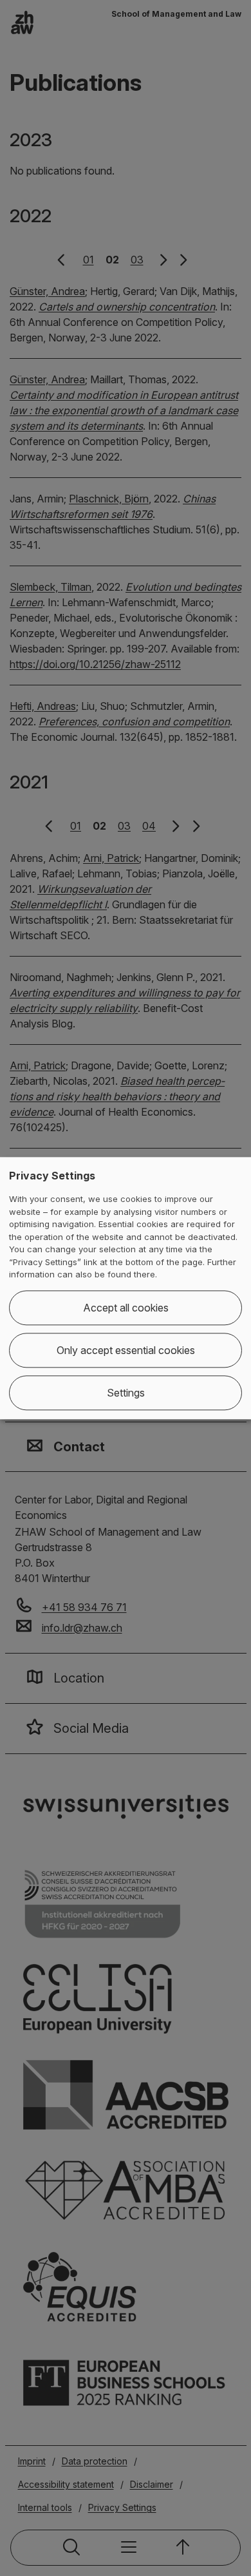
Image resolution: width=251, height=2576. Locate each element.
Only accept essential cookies (126, 1350)
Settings (126, 1393)
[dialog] (126, 1288)
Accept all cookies (126, 1308)
